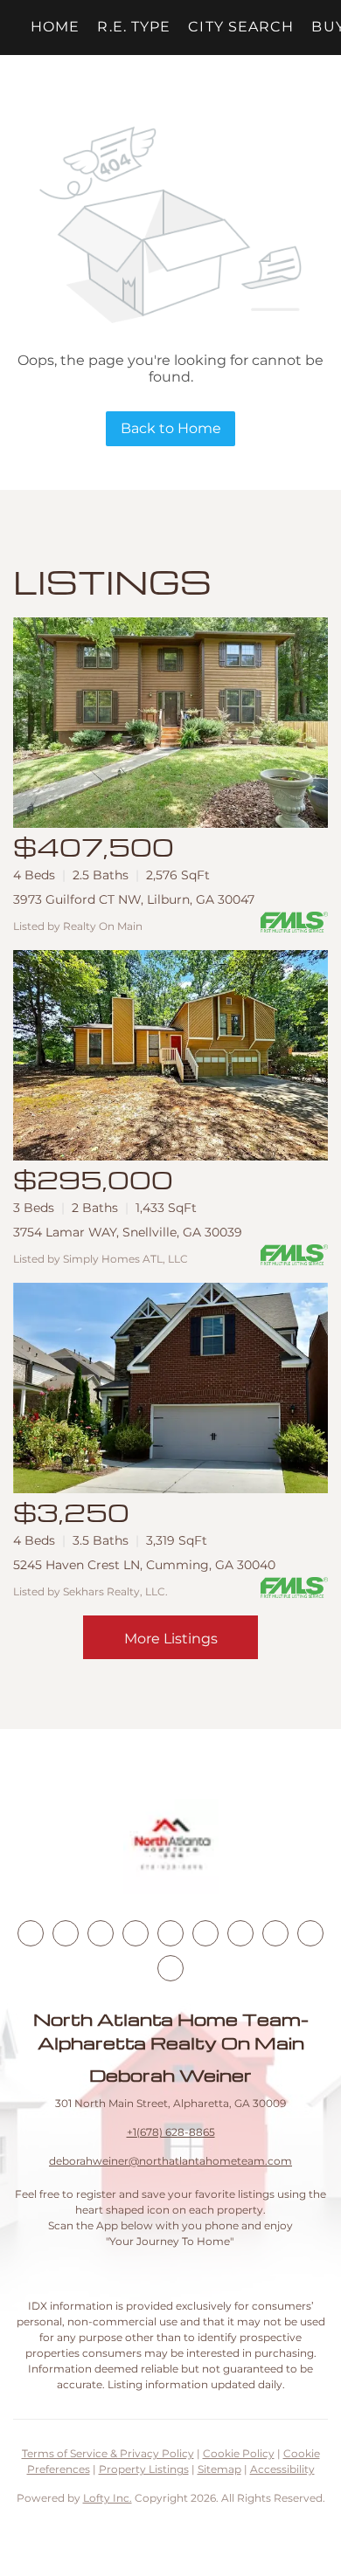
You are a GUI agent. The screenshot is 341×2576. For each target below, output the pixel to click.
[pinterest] (310, 1933)
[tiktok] (240, 1933)
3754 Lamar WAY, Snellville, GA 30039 (128, 1232)
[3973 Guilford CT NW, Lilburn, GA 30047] (170, 723)
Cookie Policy (239, 2453)
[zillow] (136, 1933)
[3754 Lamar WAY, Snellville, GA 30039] (170, 1055)
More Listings (171, 1639)
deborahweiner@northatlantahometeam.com (170, 2161)
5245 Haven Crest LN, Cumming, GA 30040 (144, 1565)
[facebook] (31, 1933)
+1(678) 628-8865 (171, 2132)
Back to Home (171, 428)
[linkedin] (66, 1933)
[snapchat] (275, 1933)
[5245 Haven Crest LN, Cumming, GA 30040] (170, 1388)
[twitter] (101, 1933)
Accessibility (282, 2469)
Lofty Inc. (108, 2498)
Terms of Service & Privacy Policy (108, 2453)
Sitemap (219, 2469)
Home (55, 27)
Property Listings (144, 2469)
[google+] (170, 1968)
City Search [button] (241, 27)
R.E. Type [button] (134, 27)
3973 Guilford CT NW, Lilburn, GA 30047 (134, 899)
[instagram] (170, 1933)
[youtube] (205, 1933)
